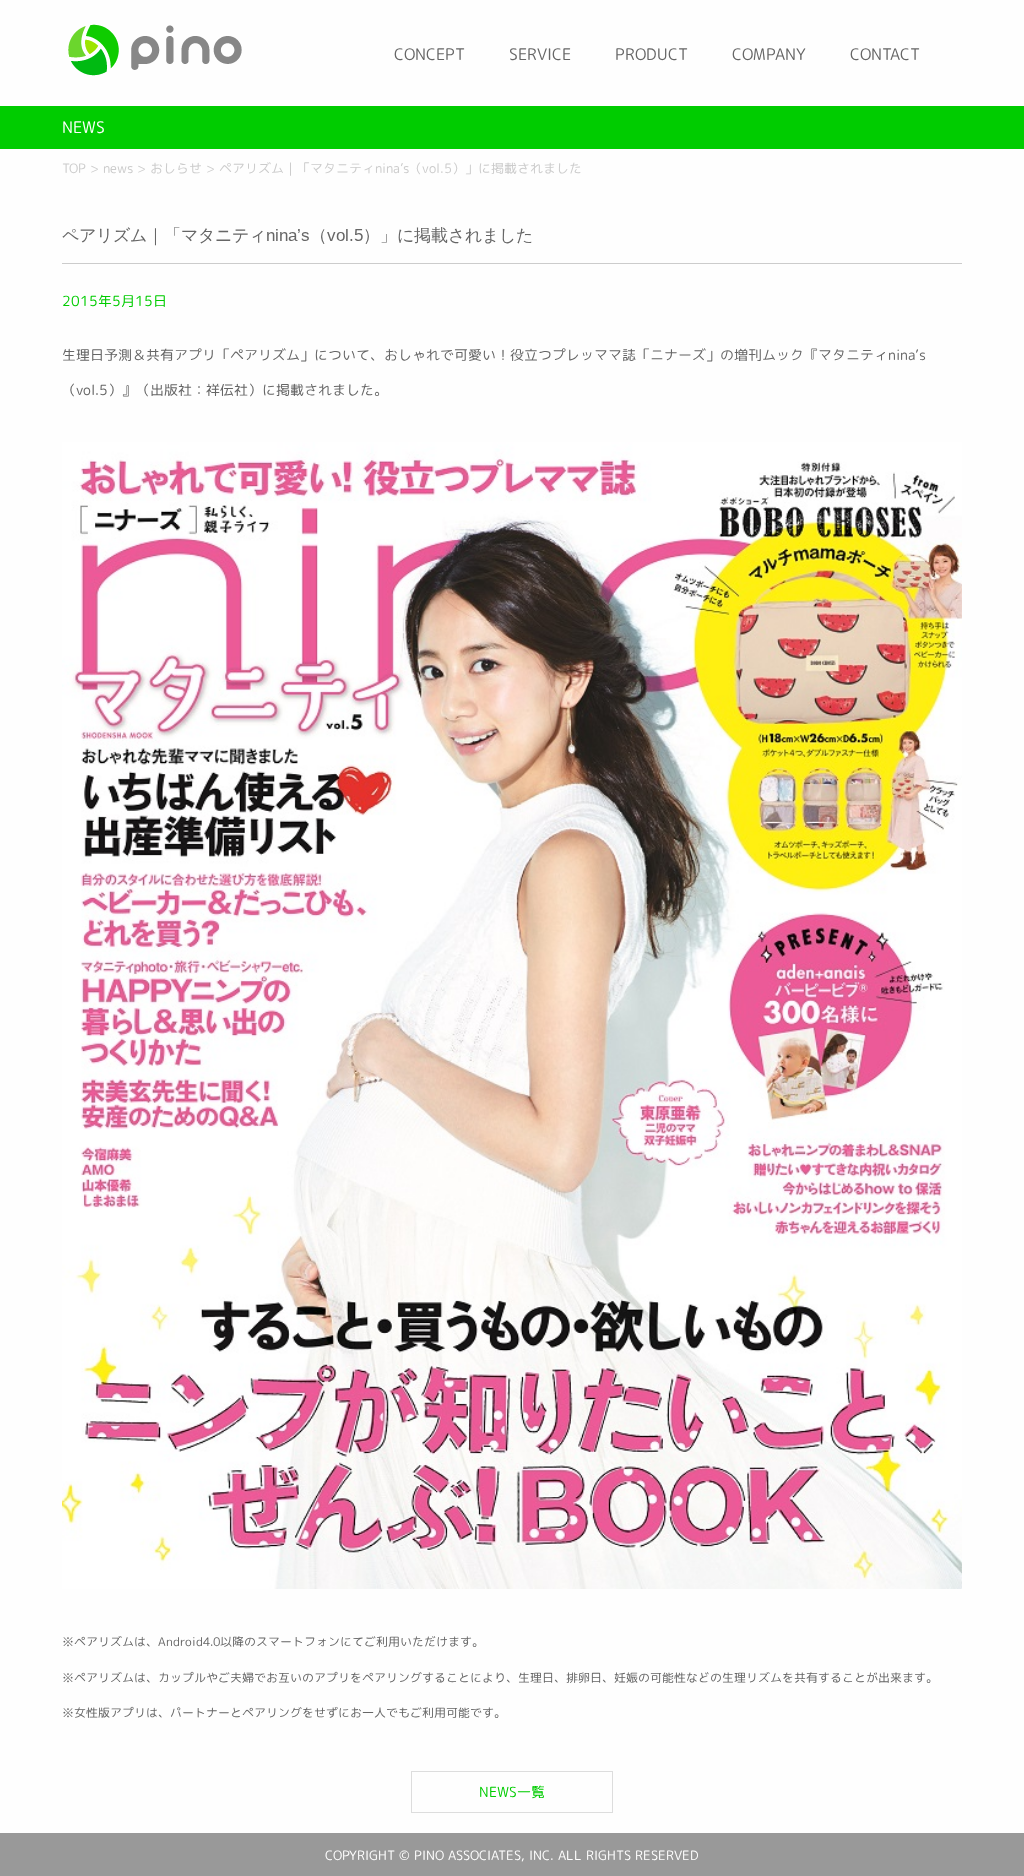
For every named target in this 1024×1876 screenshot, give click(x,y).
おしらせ (176, 168)
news (118, 168)
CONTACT (885, 54)
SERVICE (540, 54)
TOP (74, 168)
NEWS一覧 (512, 1791)
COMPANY (769, 54)
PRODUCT (651, 54)
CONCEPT (429, 54)
